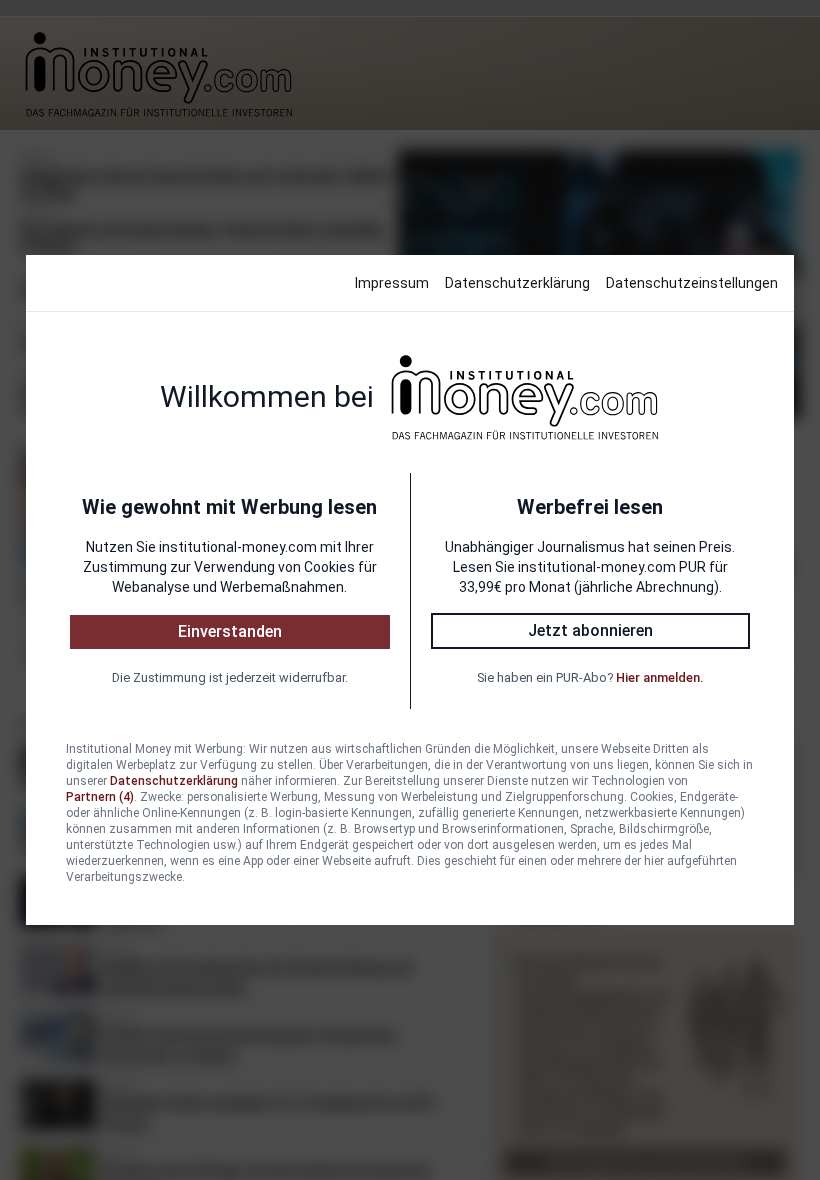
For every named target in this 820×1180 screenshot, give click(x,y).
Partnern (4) (100, 797)
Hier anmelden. (659, 677)
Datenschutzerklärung (517, 283)
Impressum (392, 283)
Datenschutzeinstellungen (692, 283)
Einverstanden (230, 631)
